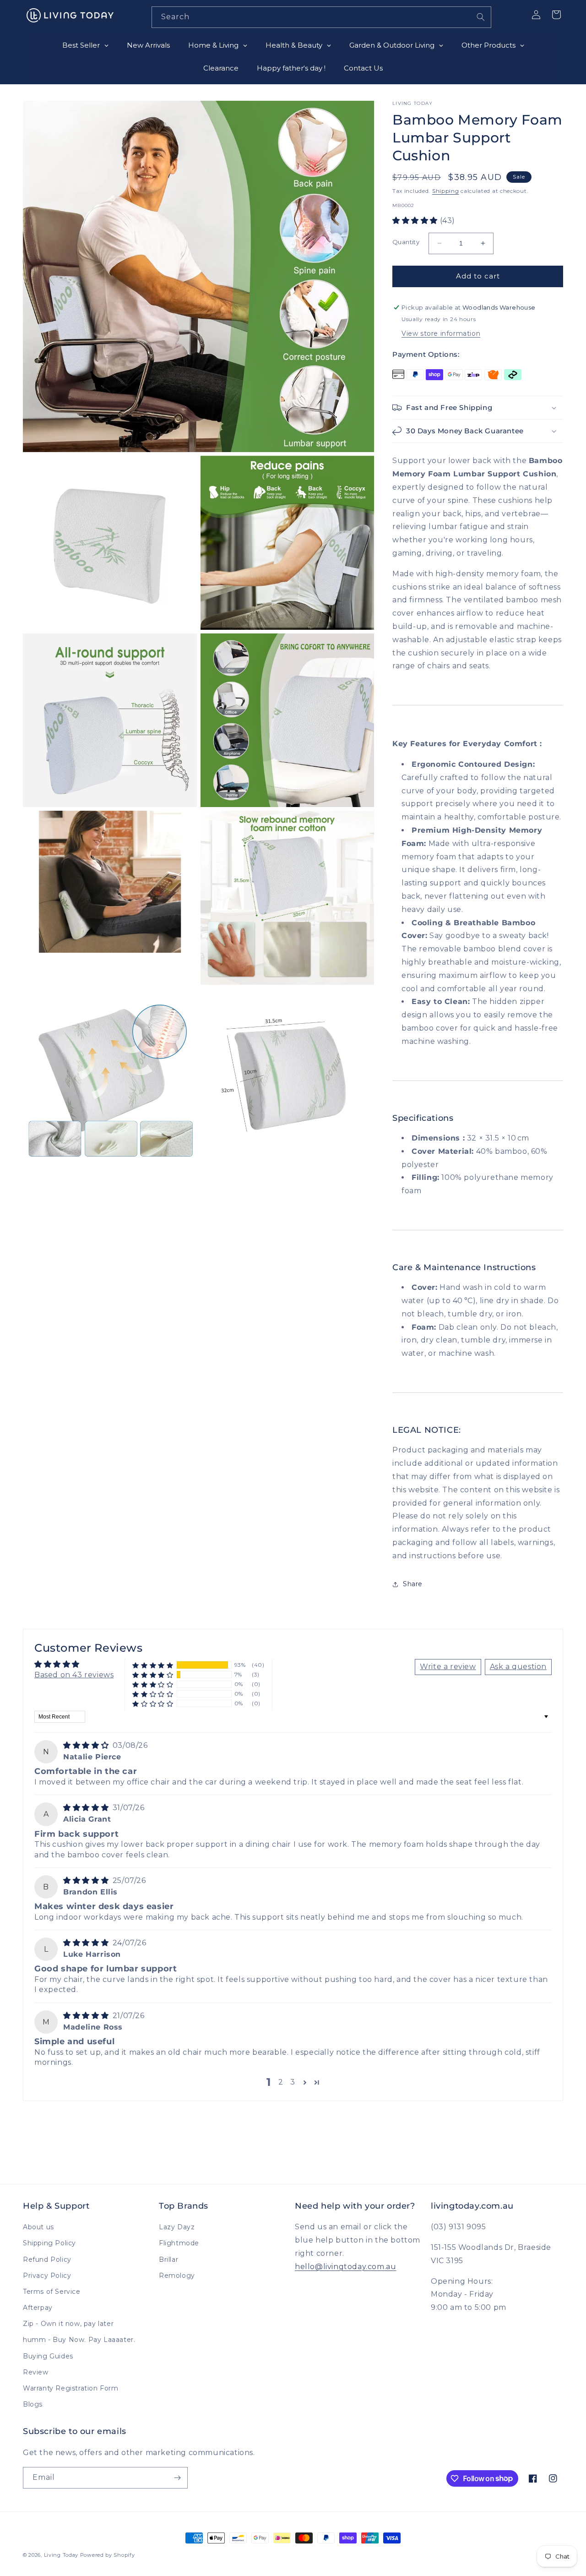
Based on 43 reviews (74, 1675)
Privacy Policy (47, 2276)
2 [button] (281, 2082)
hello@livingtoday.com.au (345, 2267)
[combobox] (321, 17)
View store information (441, 333)
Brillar (168, 2259)
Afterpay (38, 2308)
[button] (416, 221)
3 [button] (293, 2082)
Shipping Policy (49, 2243)
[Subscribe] (177, 2478)
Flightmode (179, 2243)
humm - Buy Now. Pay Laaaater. (79, 2340)
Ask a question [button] (518, 1667)
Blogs (33, 2404)
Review (36, 2372)
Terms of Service (52, 2292)
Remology (177, 2276)
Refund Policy (47, 2259)
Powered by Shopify (108, 2555)
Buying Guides (48, 2356)
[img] (87, 1745)
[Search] (481, 17)
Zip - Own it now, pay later (68, 2324)
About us (38, 2227)
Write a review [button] (448, 1667)
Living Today (61, 2555)
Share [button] (413, 1584)
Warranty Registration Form (71, 2388)
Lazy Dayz (177, 2227)
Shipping (446, 191)
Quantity (406, 242)
